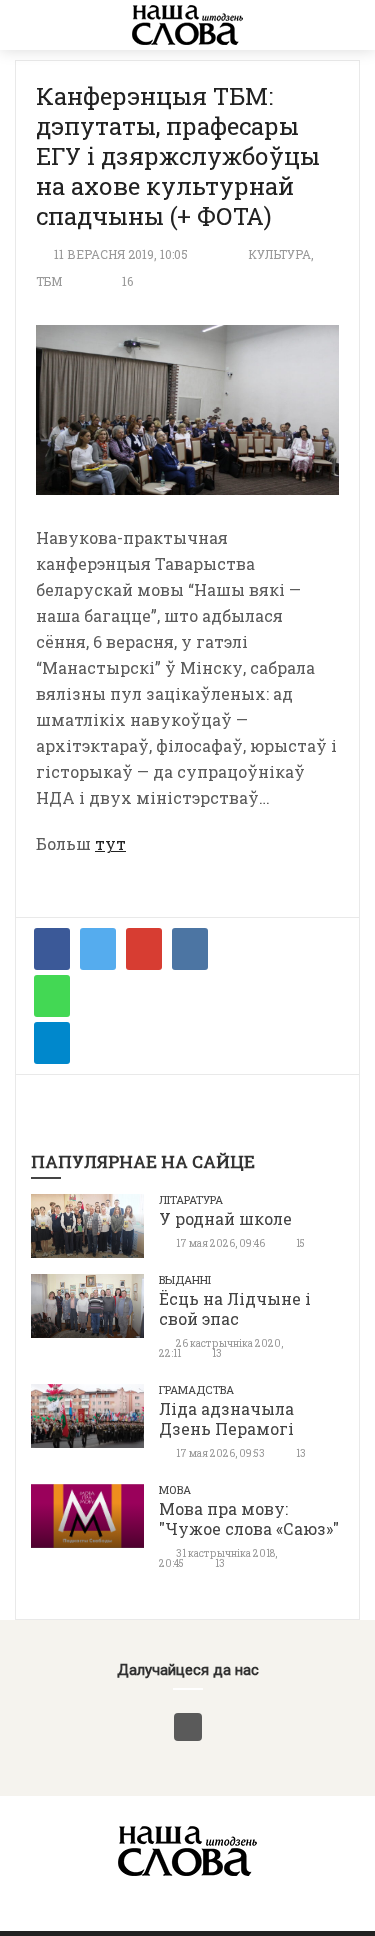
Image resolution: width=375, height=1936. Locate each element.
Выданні (185, 1279)
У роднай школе (225, 1218)
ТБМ (49, 281)
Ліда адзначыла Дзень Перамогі (226, 1418)
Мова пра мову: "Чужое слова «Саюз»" (249, 1518)
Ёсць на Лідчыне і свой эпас (235, 1308)
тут (110, 843)
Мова (175, 1489)
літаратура (191, 1199)
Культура (279, 254)
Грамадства (196, 1389)
